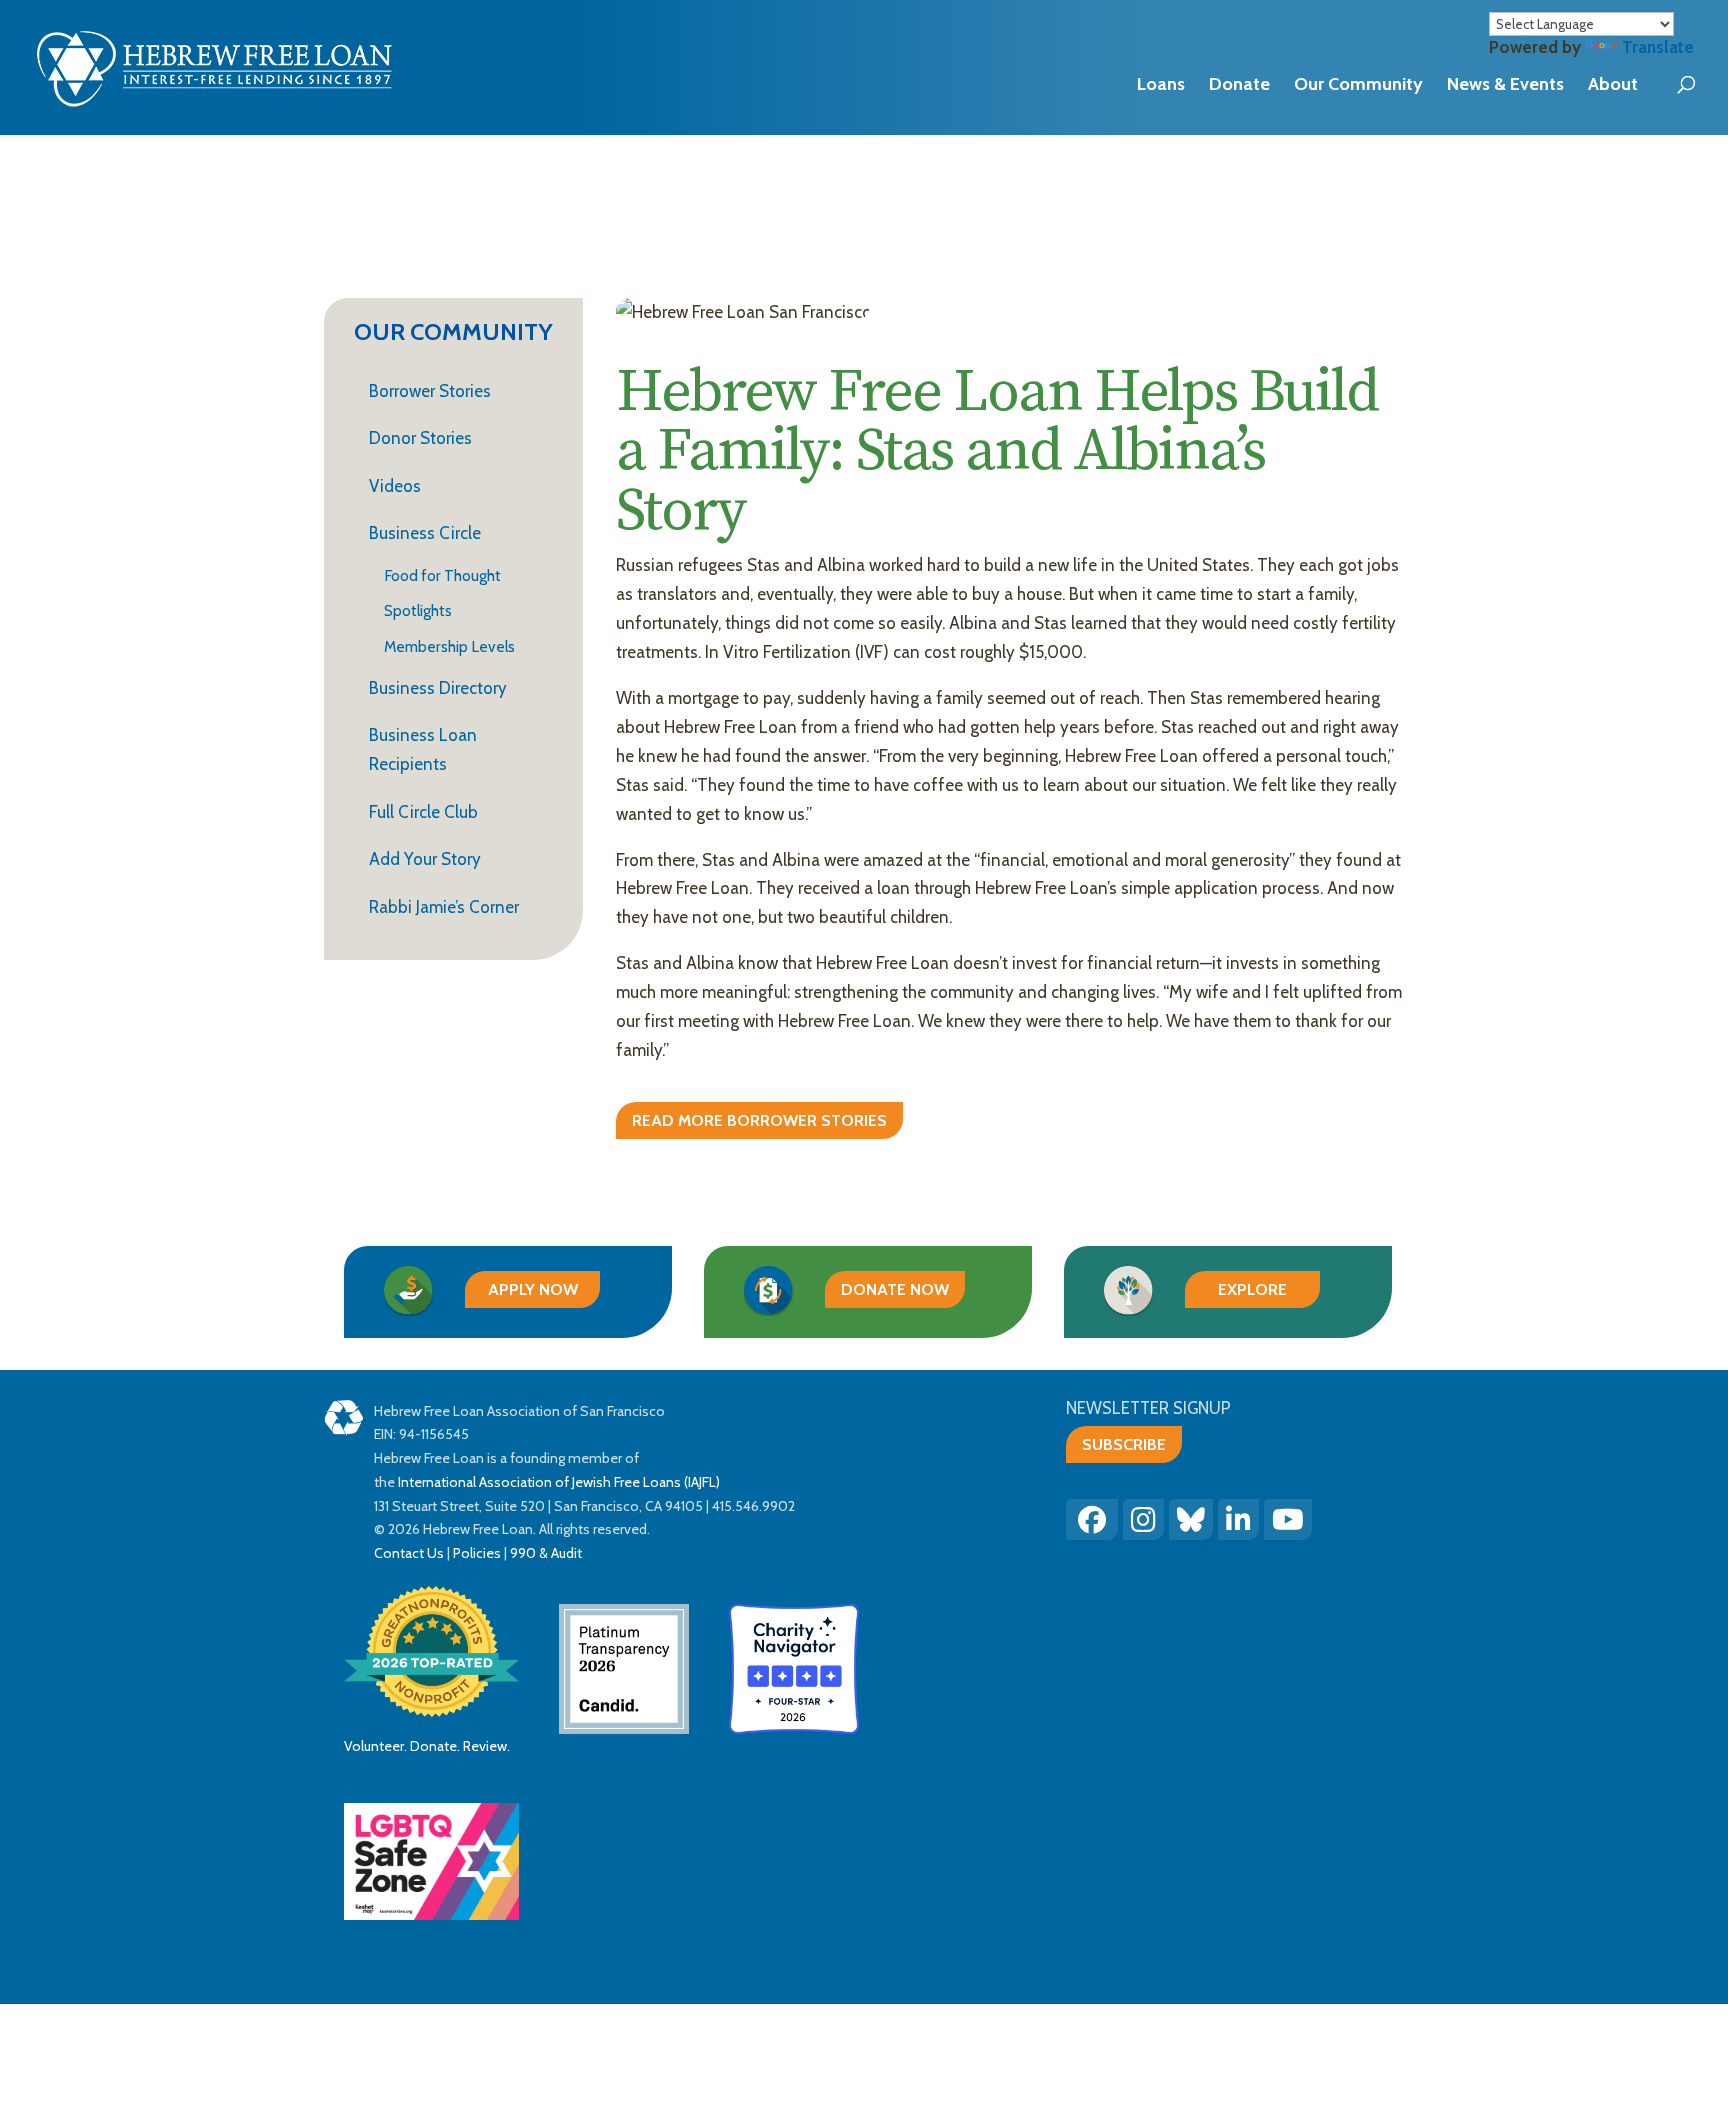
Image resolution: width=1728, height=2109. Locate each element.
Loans (1161, 84)
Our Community (1358, 84)
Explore (1252, 1289)
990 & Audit (544, 1553)
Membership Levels (449, 647)
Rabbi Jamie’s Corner (444, 907)
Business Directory (438, 688)
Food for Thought (442, 576)
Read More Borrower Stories (759, 1120)
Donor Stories (420, 438)
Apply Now (533, 1289)
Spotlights (418, 611)
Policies (477, 1553)
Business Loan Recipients (423, 749)
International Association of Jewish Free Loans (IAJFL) (559, 1482)
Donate (1239, 84)
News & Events (1505, 84)
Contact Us (409, 1553)
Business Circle (425, 533)
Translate (1658, 47)
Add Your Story (425, 859)
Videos (395, 486)
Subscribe (1124, 1444)
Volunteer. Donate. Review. (427, 1746)
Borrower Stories (430, 391)
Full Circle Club (423, 812)
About (1613, 84)
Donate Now (895, 1289)
